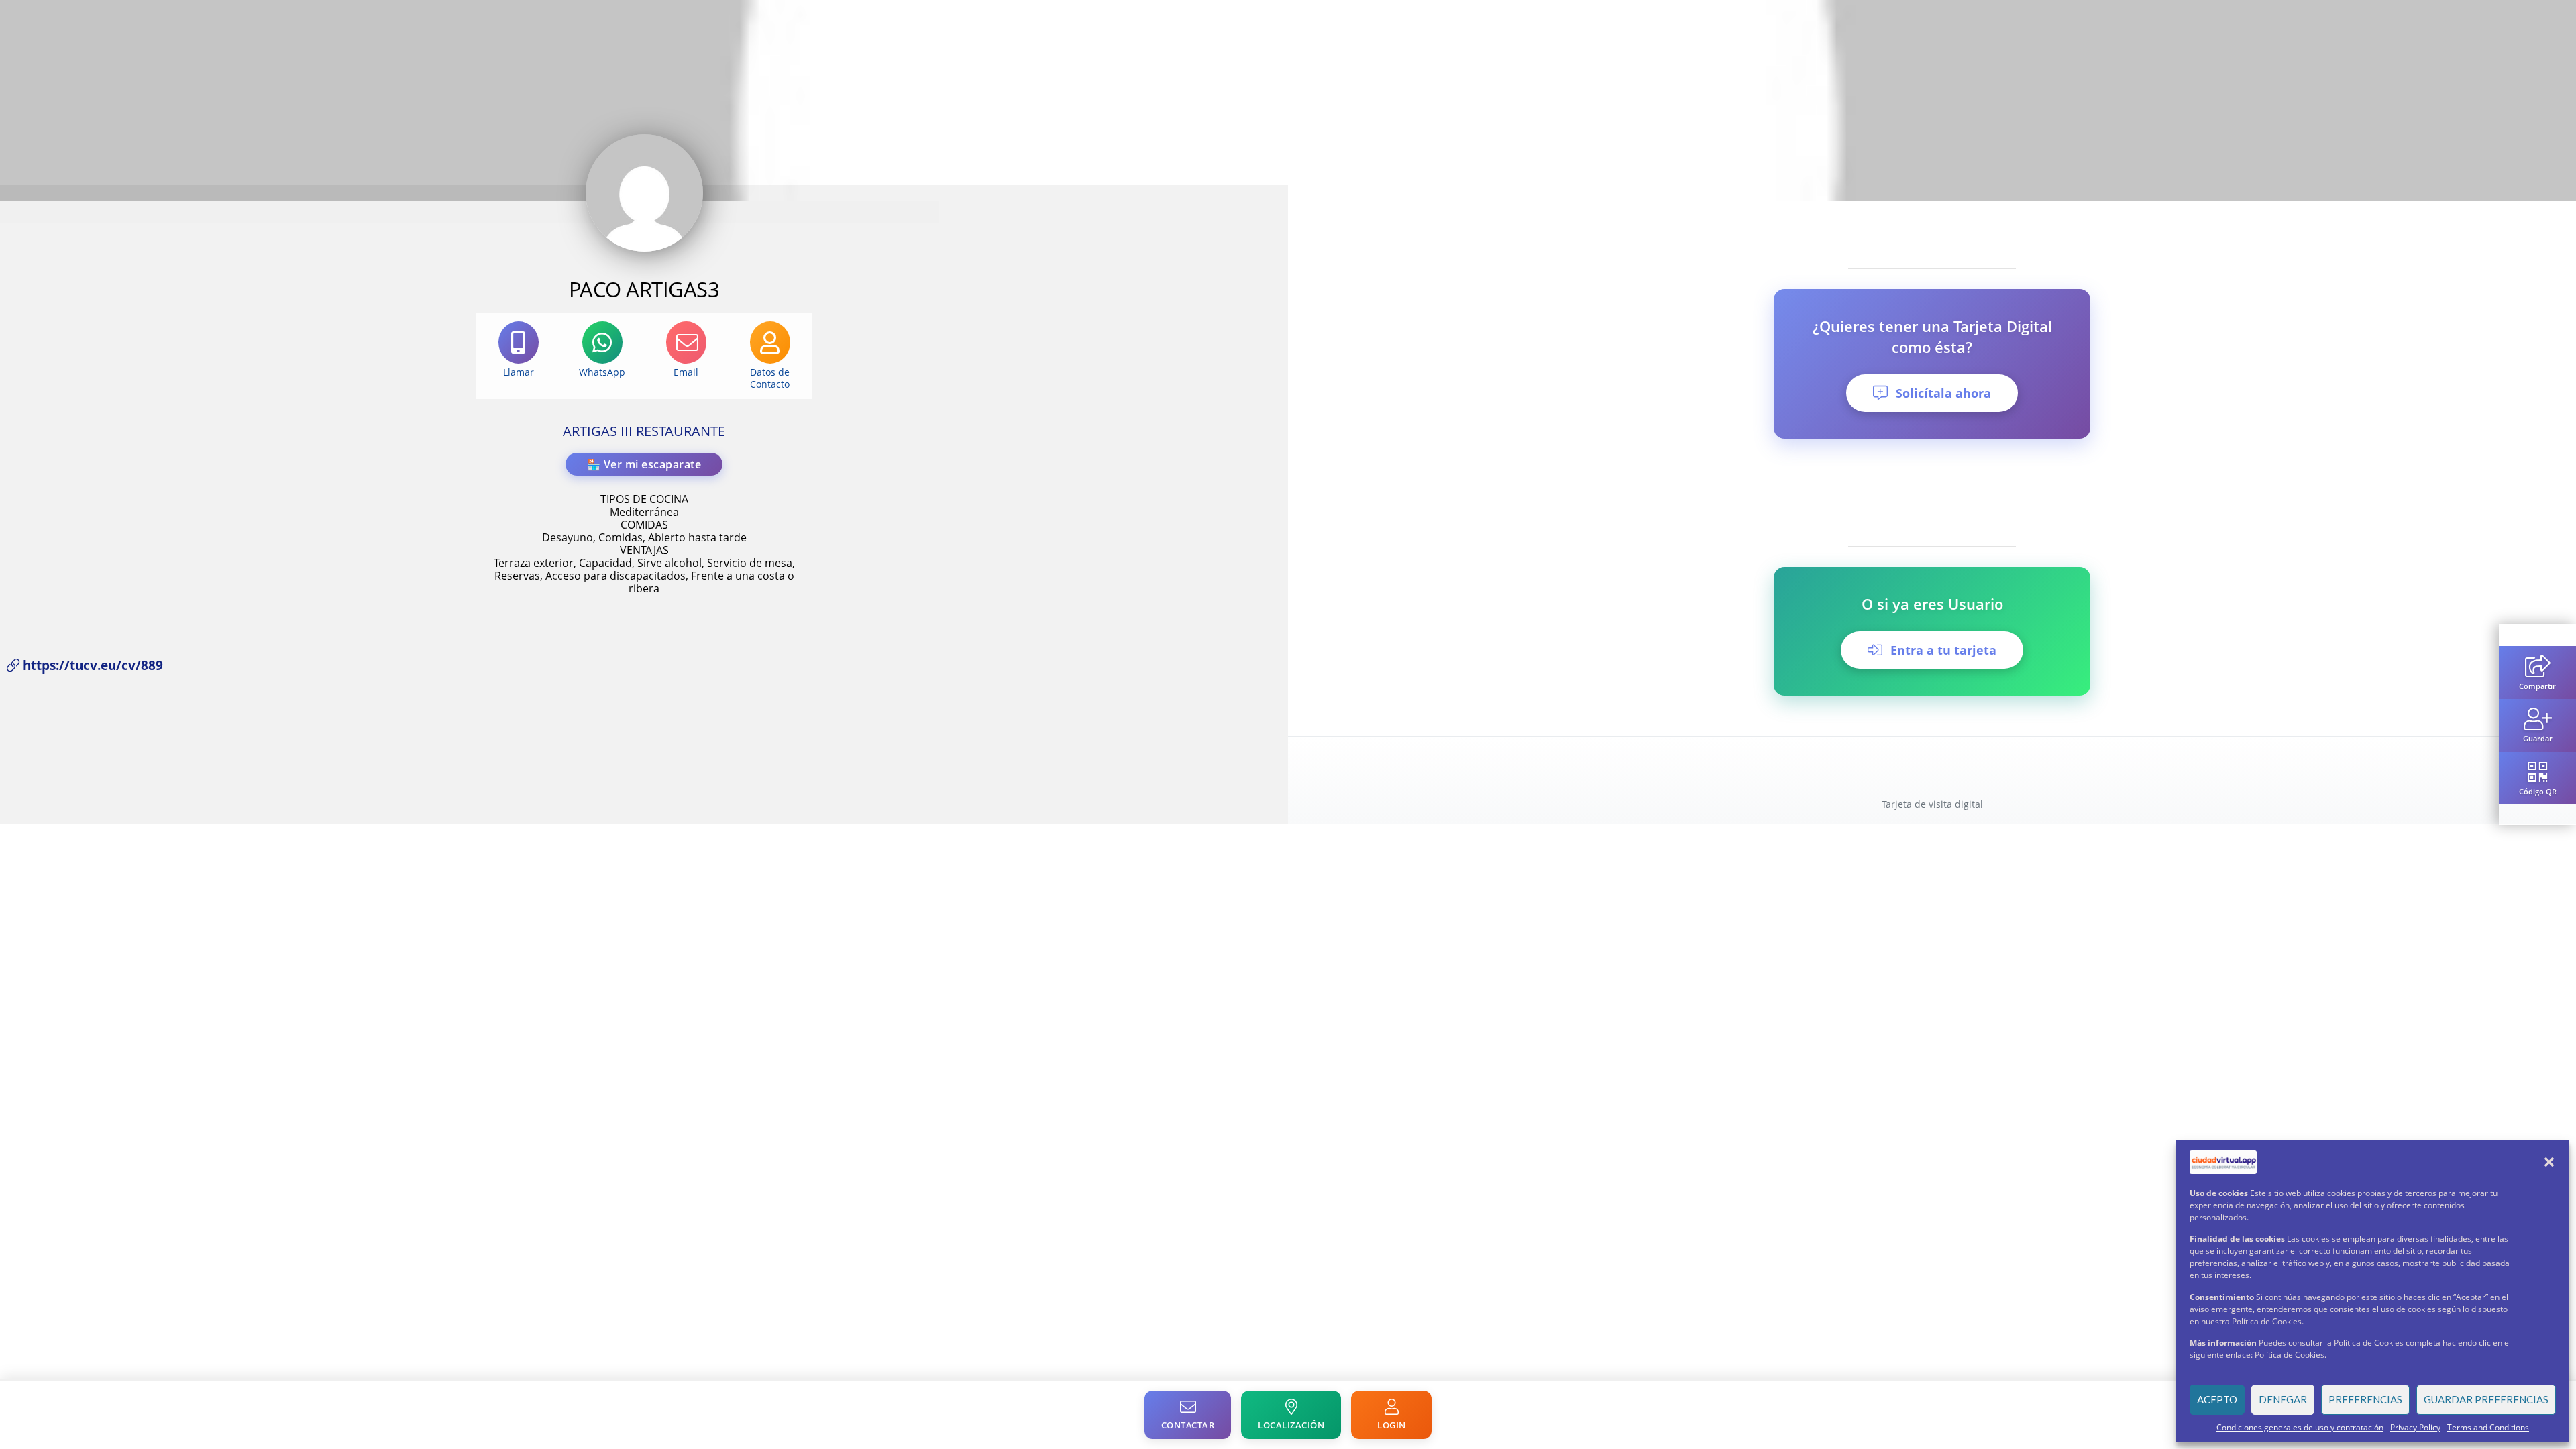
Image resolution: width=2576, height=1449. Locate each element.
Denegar (2283, 1399)
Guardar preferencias (2486, 1399)
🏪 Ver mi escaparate (644, 464)
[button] (2549, 1162)
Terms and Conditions (2488, 1427)
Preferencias (2365, 1399)
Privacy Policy (2415, 1427)
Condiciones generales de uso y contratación (2300, 1427)
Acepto (2217, 1399)
